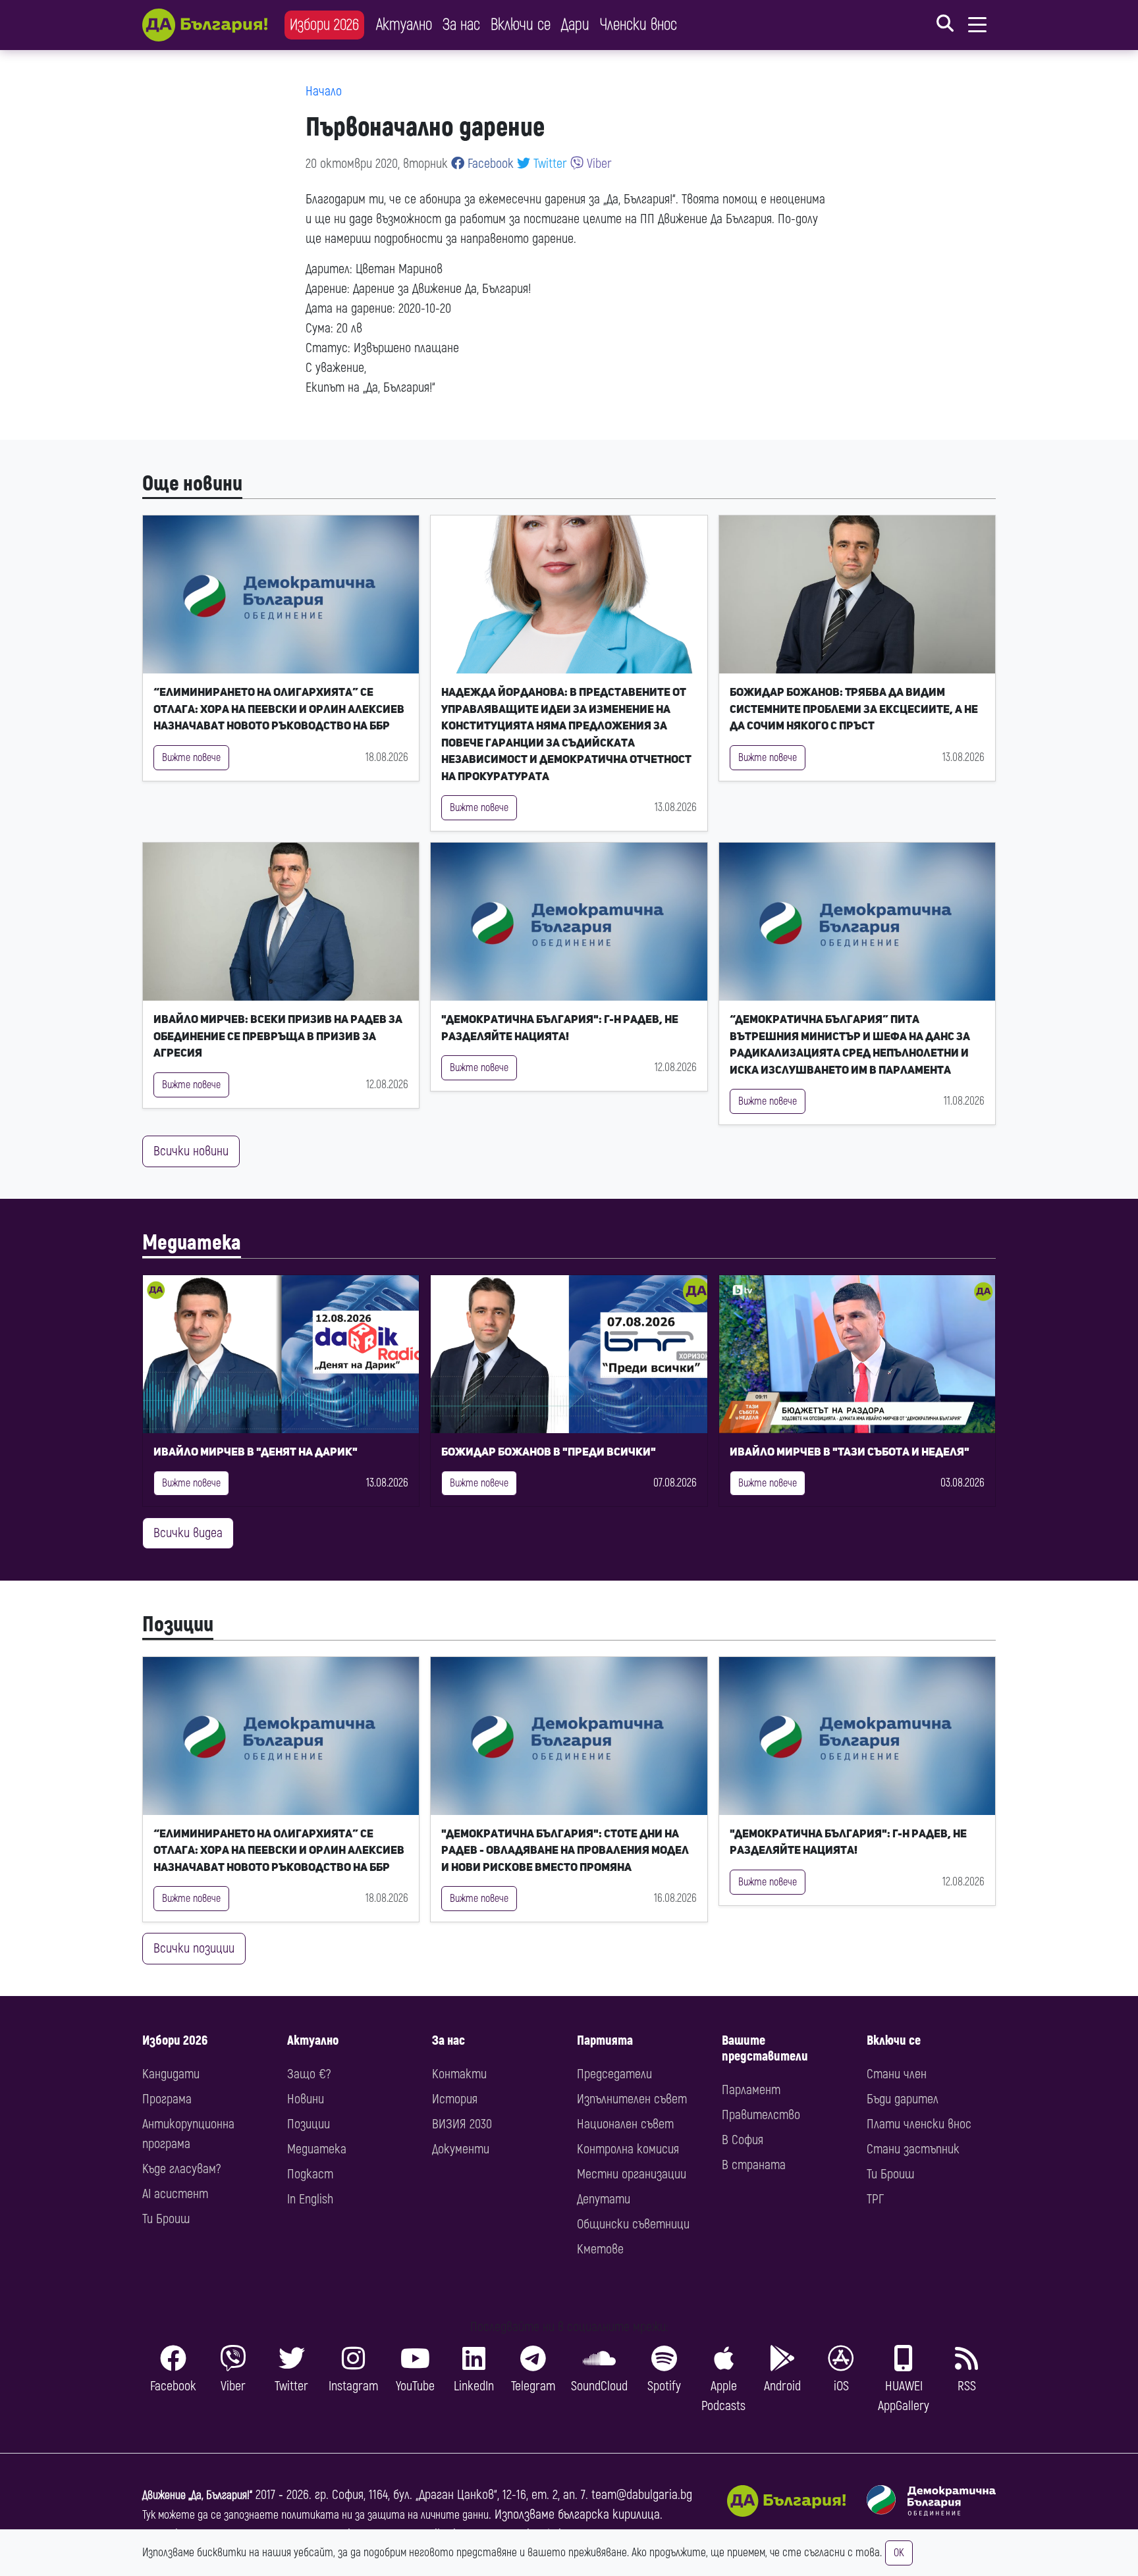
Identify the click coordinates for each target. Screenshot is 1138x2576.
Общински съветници (633, 2224)
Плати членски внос (919, 2124)
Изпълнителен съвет (632, 2099)
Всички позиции (194, 1948)
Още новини (192, 484)
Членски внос (638, 25)
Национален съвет (625, 2124)
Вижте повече (191, 758)
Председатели (614, 2074)
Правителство (761, 2115)
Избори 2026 (324, 25)
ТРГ (875, 2199)
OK (899, 2553)
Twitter (549, 164)
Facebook (489, 164)
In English (310, 2199)
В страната (754, 2165)
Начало (324, 91)
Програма (167, 2099)
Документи (461, 2149)
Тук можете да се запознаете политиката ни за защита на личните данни (315, 2515)
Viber (598, 164)
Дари (575, 25)
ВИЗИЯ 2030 (462, 2124)
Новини (306, 2099)
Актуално (404, 25)
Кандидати (171, 2074)
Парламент (751, 2090)
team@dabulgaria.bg (642, 2495)
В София (743, 2140)
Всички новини (191, 1151)
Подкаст (310, 2174)
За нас (461, 25)
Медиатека (192, 1243)
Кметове (600, 2249)
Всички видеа (188, 1533)
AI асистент (175, 2194)
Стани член (897, 2074)
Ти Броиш (166, 2219)
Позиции (178, 1625)
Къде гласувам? (181, 2169)
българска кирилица (609, 2514)
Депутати (604, 2199)
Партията (605, 2040)
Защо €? (309, 2074)
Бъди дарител (903, 2099)
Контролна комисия (628, 2149)
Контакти (459, 2074)
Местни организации (632, 2174)
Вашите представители (765, 2048)
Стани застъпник (913, 2149)
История (455, 2099)
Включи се (521, 25)
